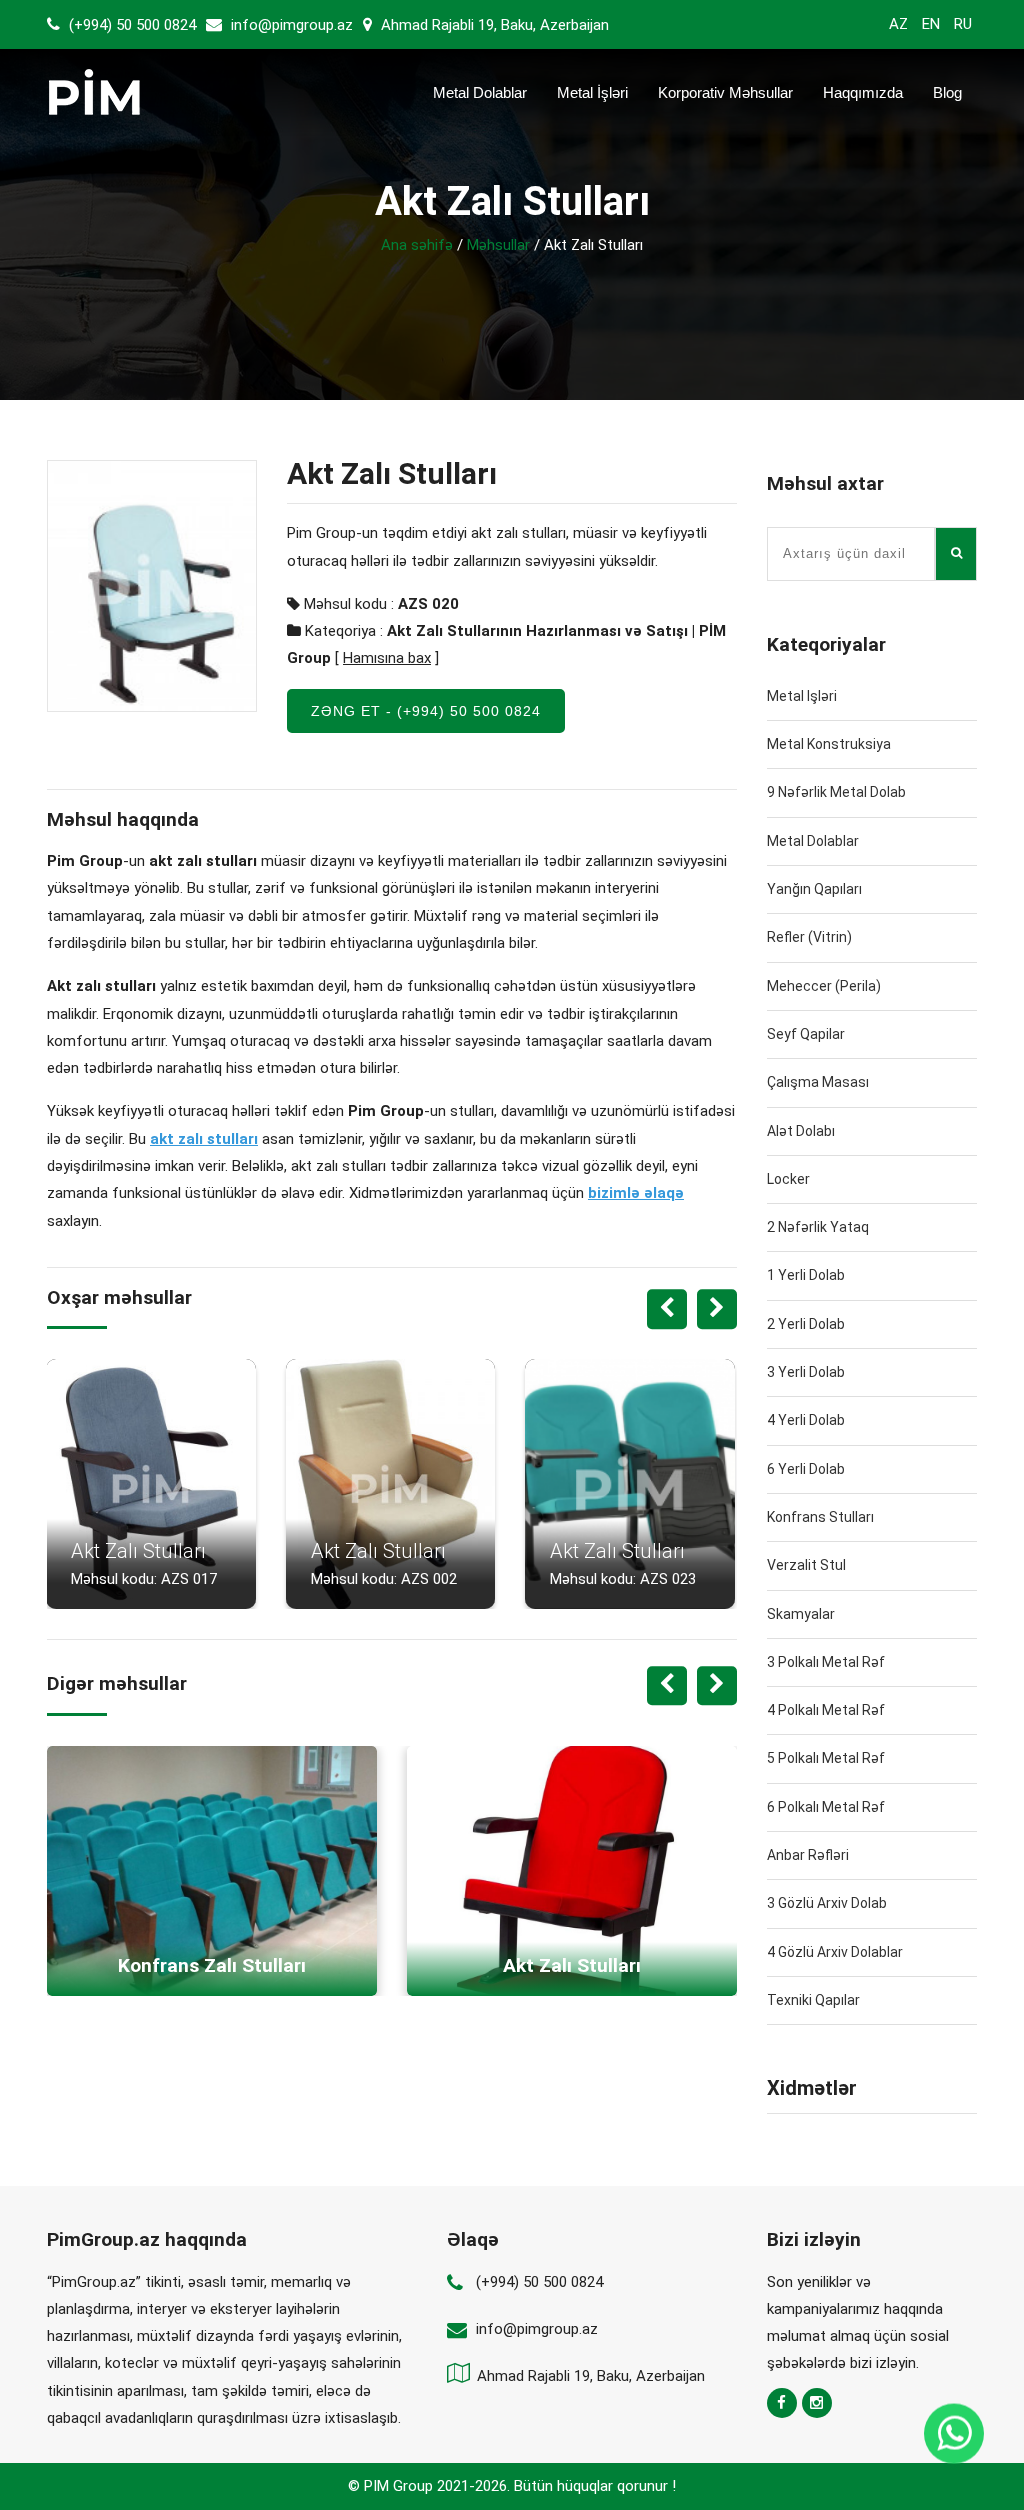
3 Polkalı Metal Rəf (826, 1662)
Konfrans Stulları (820, 1517)
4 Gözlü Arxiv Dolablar (835, 1952)
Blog (947, 92)
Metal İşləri (592, 92)
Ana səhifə (417, 245)
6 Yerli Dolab (806, 1469)
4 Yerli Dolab (806, 1420)
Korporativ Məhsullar (725, 92)
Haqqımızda (863, 92)
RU (963, 24)
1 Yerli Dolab (806, 1275)
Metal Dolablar (480, 92)
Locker (788, 1179)
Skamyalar (801, 1614)
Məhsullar (498, 245)
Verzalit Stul (806, 1565)
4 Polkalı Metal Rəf (826, 1710)
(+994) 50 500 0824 (130, 25)
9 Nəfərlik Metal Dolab (836, 792)
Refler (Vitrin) (809, 937)
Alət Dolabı (801, 1131)
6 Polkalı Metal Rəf (826, 1807)
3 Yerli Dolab (806, 1372)
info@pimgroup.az (292, 25)
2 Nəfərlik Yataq (818, 1227)
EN (931, 24)
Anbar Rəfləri (808, 1855)
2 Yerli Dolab (806, 1324)
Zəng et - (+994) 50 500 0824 (426, 711)
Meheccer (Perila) (824, 986)
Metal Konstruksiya (829, 744)
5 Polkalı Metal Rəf (826, 1758)
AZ (898, 24)
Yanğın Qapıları (814, 889)
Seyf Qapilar (806, 1034)
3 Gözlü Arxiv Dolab (827, 1903)
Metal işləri (802, 696)
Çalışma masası (818, 1082)
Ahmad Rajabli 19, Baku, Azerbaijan (493, 25)
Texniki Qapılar (813, 2000)
